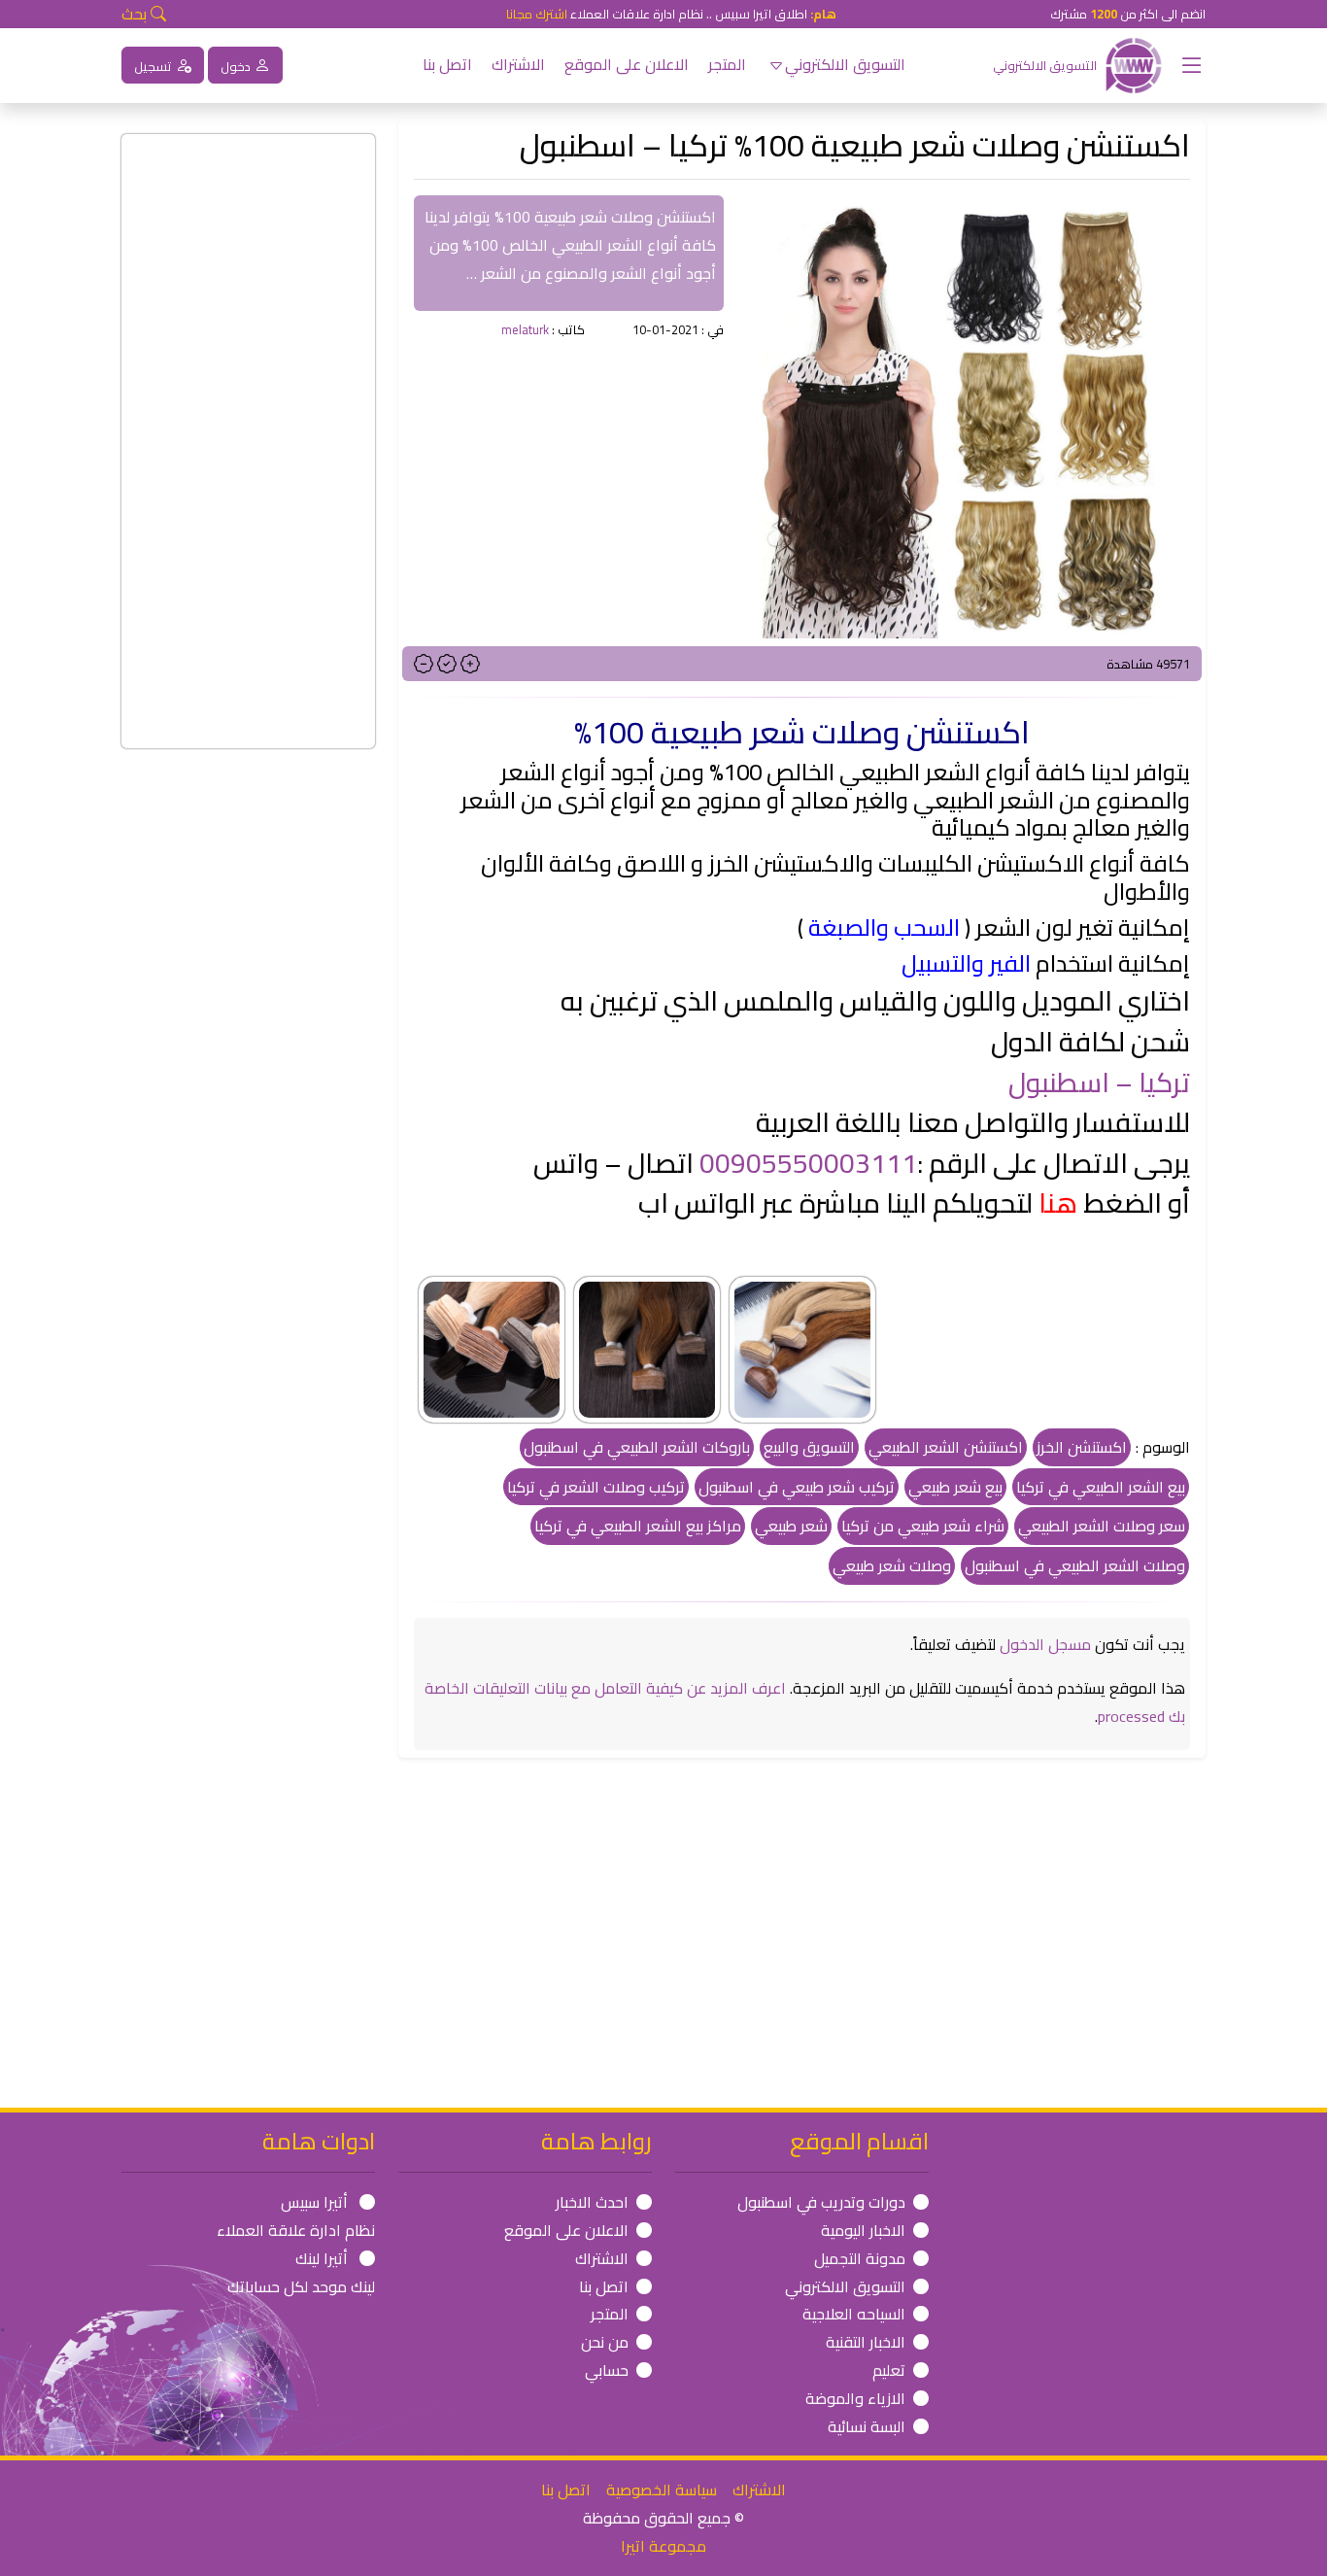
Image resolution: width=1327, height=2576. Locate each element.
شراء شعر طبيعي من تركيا (923, 1526)
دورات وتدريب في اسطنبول (821, 2202)
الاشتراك (518, 64)
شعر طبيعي (791, 1526)
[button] (1184, 65)
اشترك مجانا (537, 14)
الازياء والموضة (855, 2398)
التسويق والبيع (809, 1447)
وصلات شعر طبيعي (892, 1565)
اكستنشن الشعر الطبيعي (946, 1447)
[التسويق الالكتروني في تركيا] (1134, 63)
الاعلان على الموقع (627, 64)
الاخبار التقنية (866, 2342)
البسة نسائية (867, 2426)
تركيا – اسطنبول (1099, 1082)
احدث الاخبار (592, 2202)
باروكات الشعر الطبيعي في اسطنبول (637, 1447)
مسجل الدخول (1045, 1644)
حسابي (607, 2370)
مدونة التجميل (860, 2258)
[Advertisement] (569, 478)
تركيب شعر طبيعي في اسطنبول (797, 1487)
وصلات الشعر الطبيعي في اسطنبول (1075, 1565)
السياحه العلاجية (854, 2314)
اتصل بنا (447, 64)
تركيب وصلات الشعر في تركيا (596, 1487)
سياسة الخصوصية (662, 2490)
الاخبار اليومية (863, 2230)
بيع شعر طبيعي (955, 1487)
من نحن (605, 2342)
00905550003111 (808, 1163)
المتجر (727, 64)
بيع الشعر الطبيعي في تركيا (1101, 1487)
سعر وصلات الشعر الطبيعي (1102, 1526)
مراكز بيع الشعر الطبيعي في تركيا (638, 1526)
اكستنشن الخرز (1082, 1447)
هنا (1058, 1203)
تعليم (889, 2370)
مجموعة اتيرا (663, 2546)
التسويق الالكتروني (845, 64)
